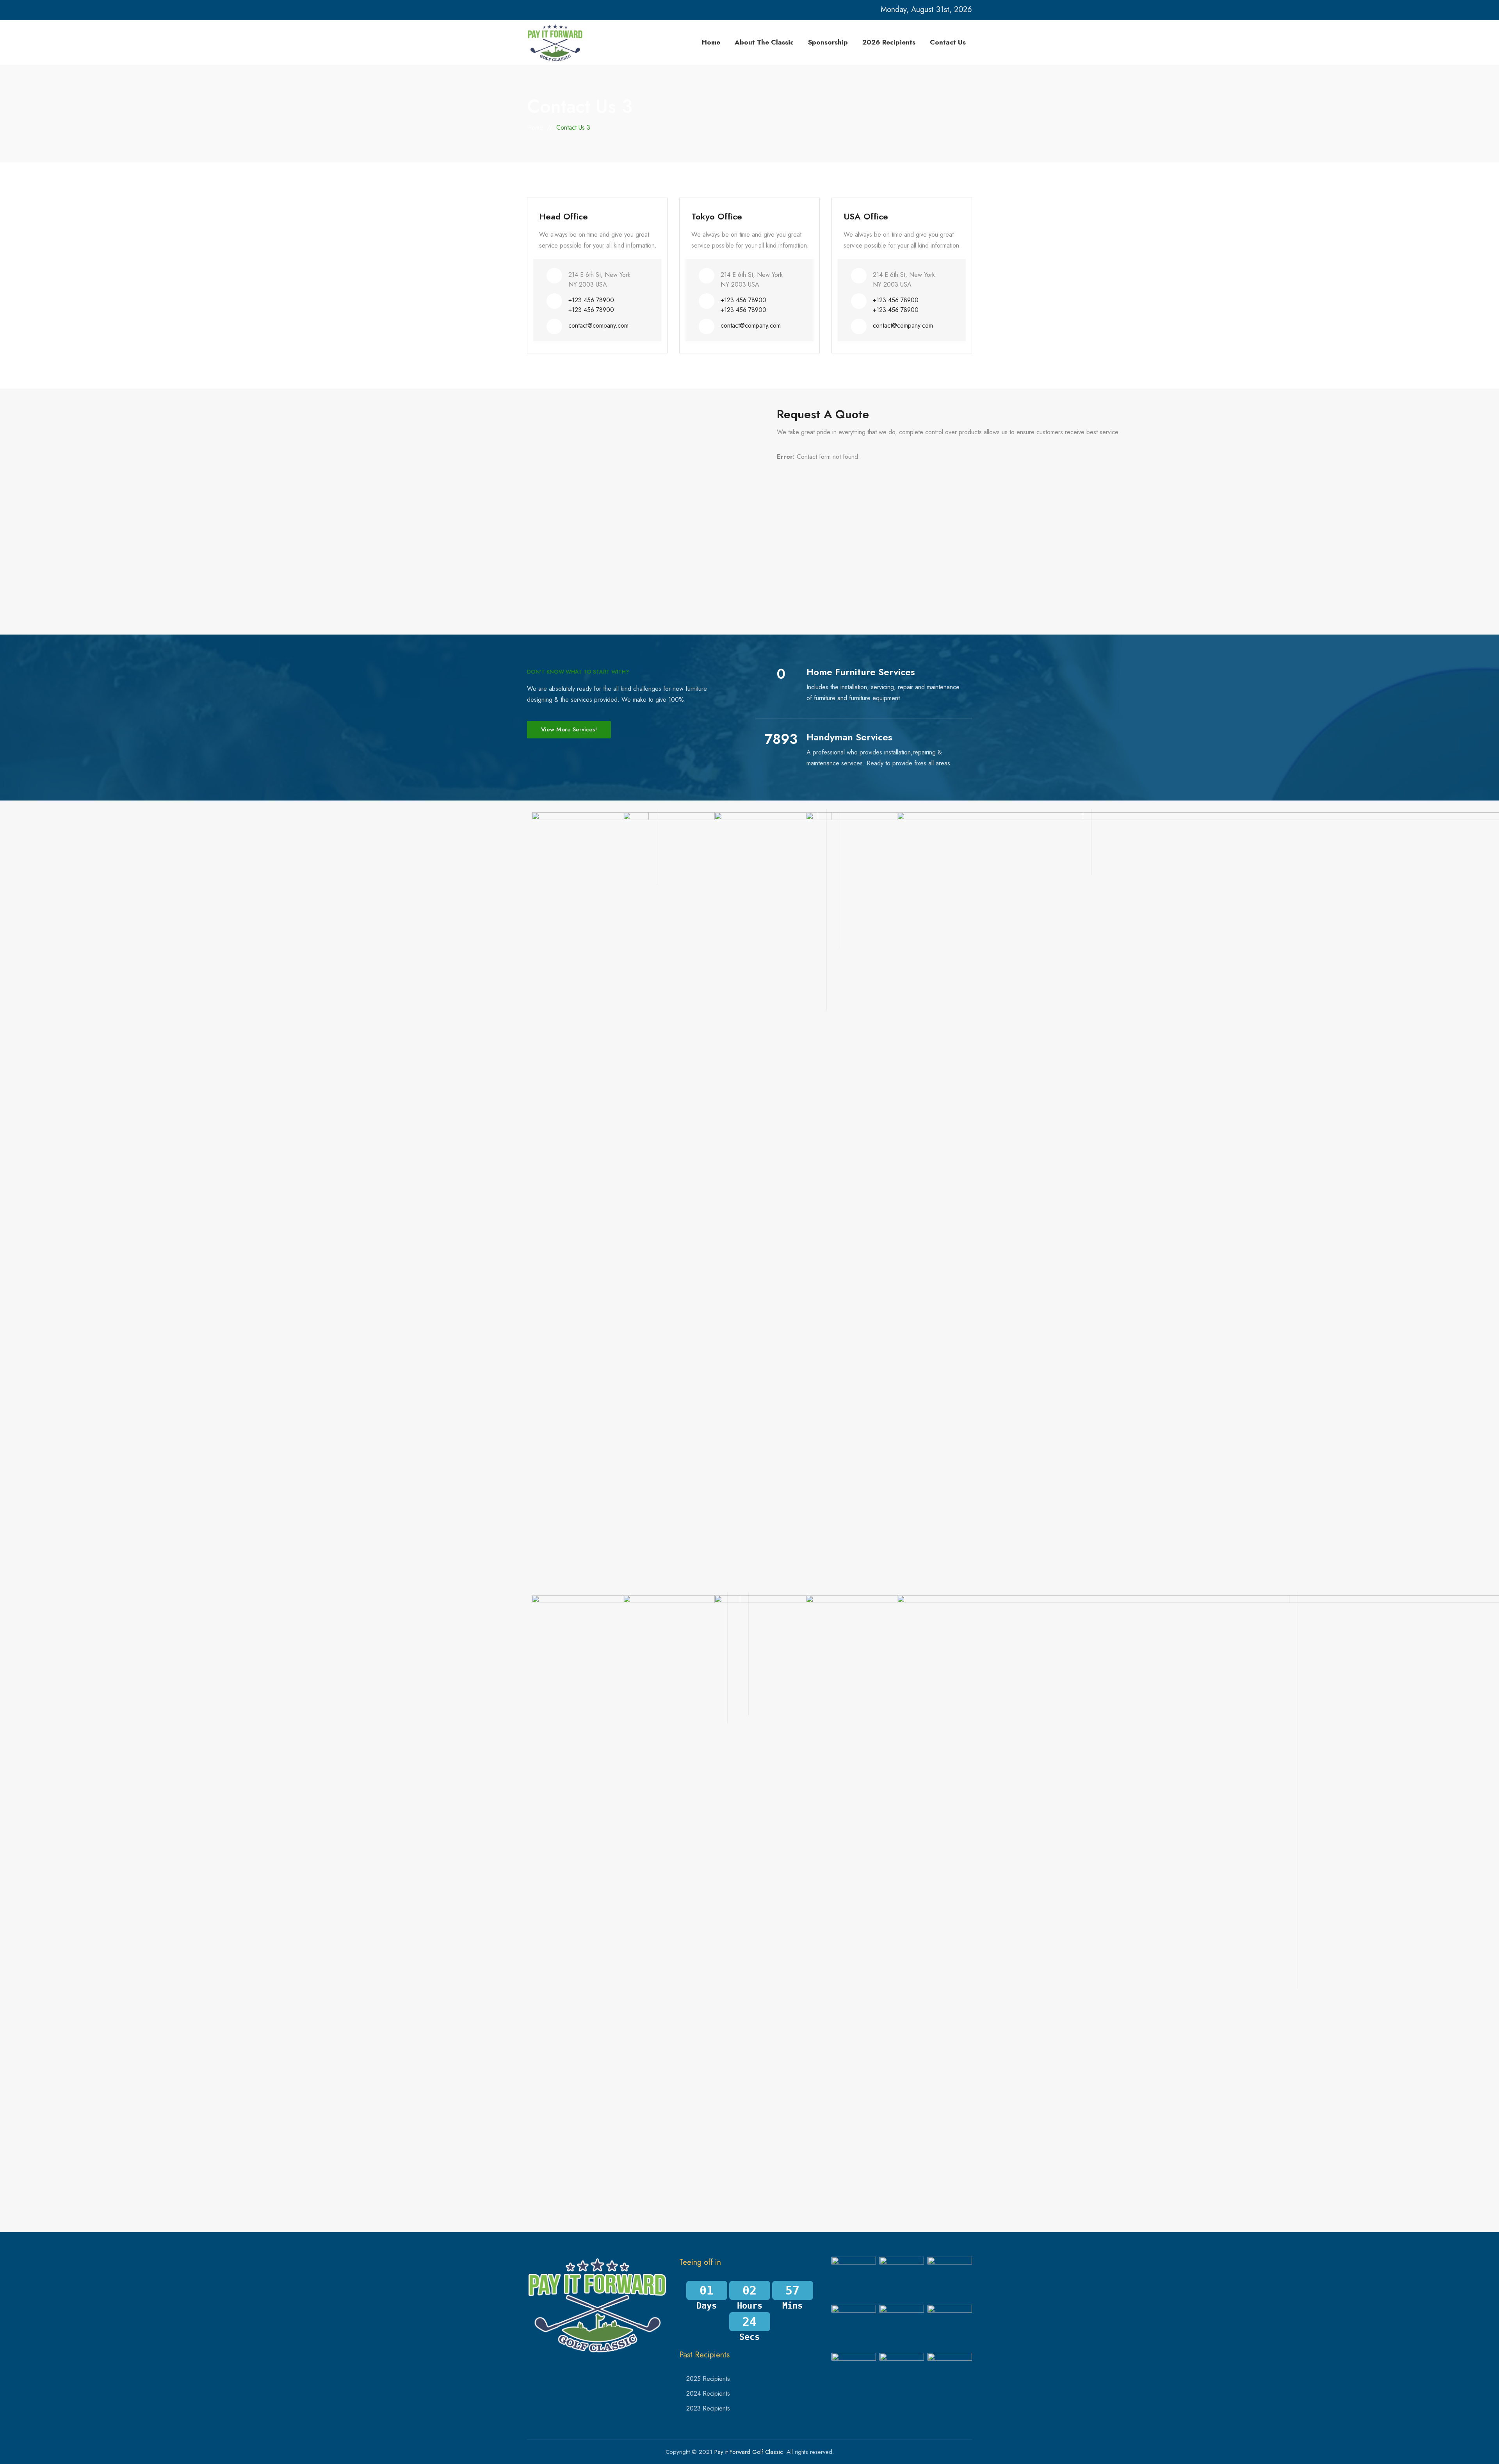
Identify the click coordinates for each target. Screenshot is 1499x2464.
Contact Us (948, 42)
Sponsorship (828, 42)
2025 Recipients (708, 2379)
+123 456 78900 (591, 300)
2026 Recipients (889, 42)
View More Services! (569, 729)
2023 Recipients (708, 2408)
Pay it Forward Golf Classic (749, 2452)
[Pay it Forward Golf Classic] (555, 42)
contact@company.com (598, 325)
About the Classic (764, 42)
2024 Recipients (708, 2394)
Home (711, 42)
